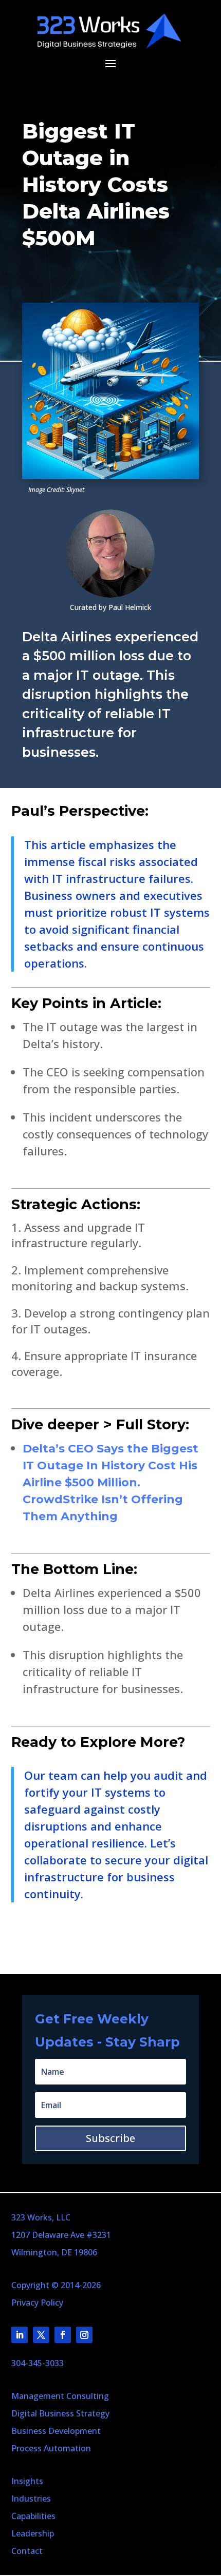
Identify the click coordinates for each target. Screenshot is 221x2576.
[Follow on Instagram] (84, 2335)
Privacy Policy (37, 2303)
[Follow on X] (41, 2335)
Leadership (33, 2533)
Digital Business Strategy (60, 2413)
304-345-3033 (38, 2363)
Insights (27, 2481)
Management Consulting (60, 2396)
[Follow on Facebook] (63, 2335)
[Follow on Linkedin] (20, 2335)
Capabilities (33, 2516)
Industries (31, 2499)
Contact (27, 2551)
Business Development (56, 2431)
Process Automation (51, 2448)
